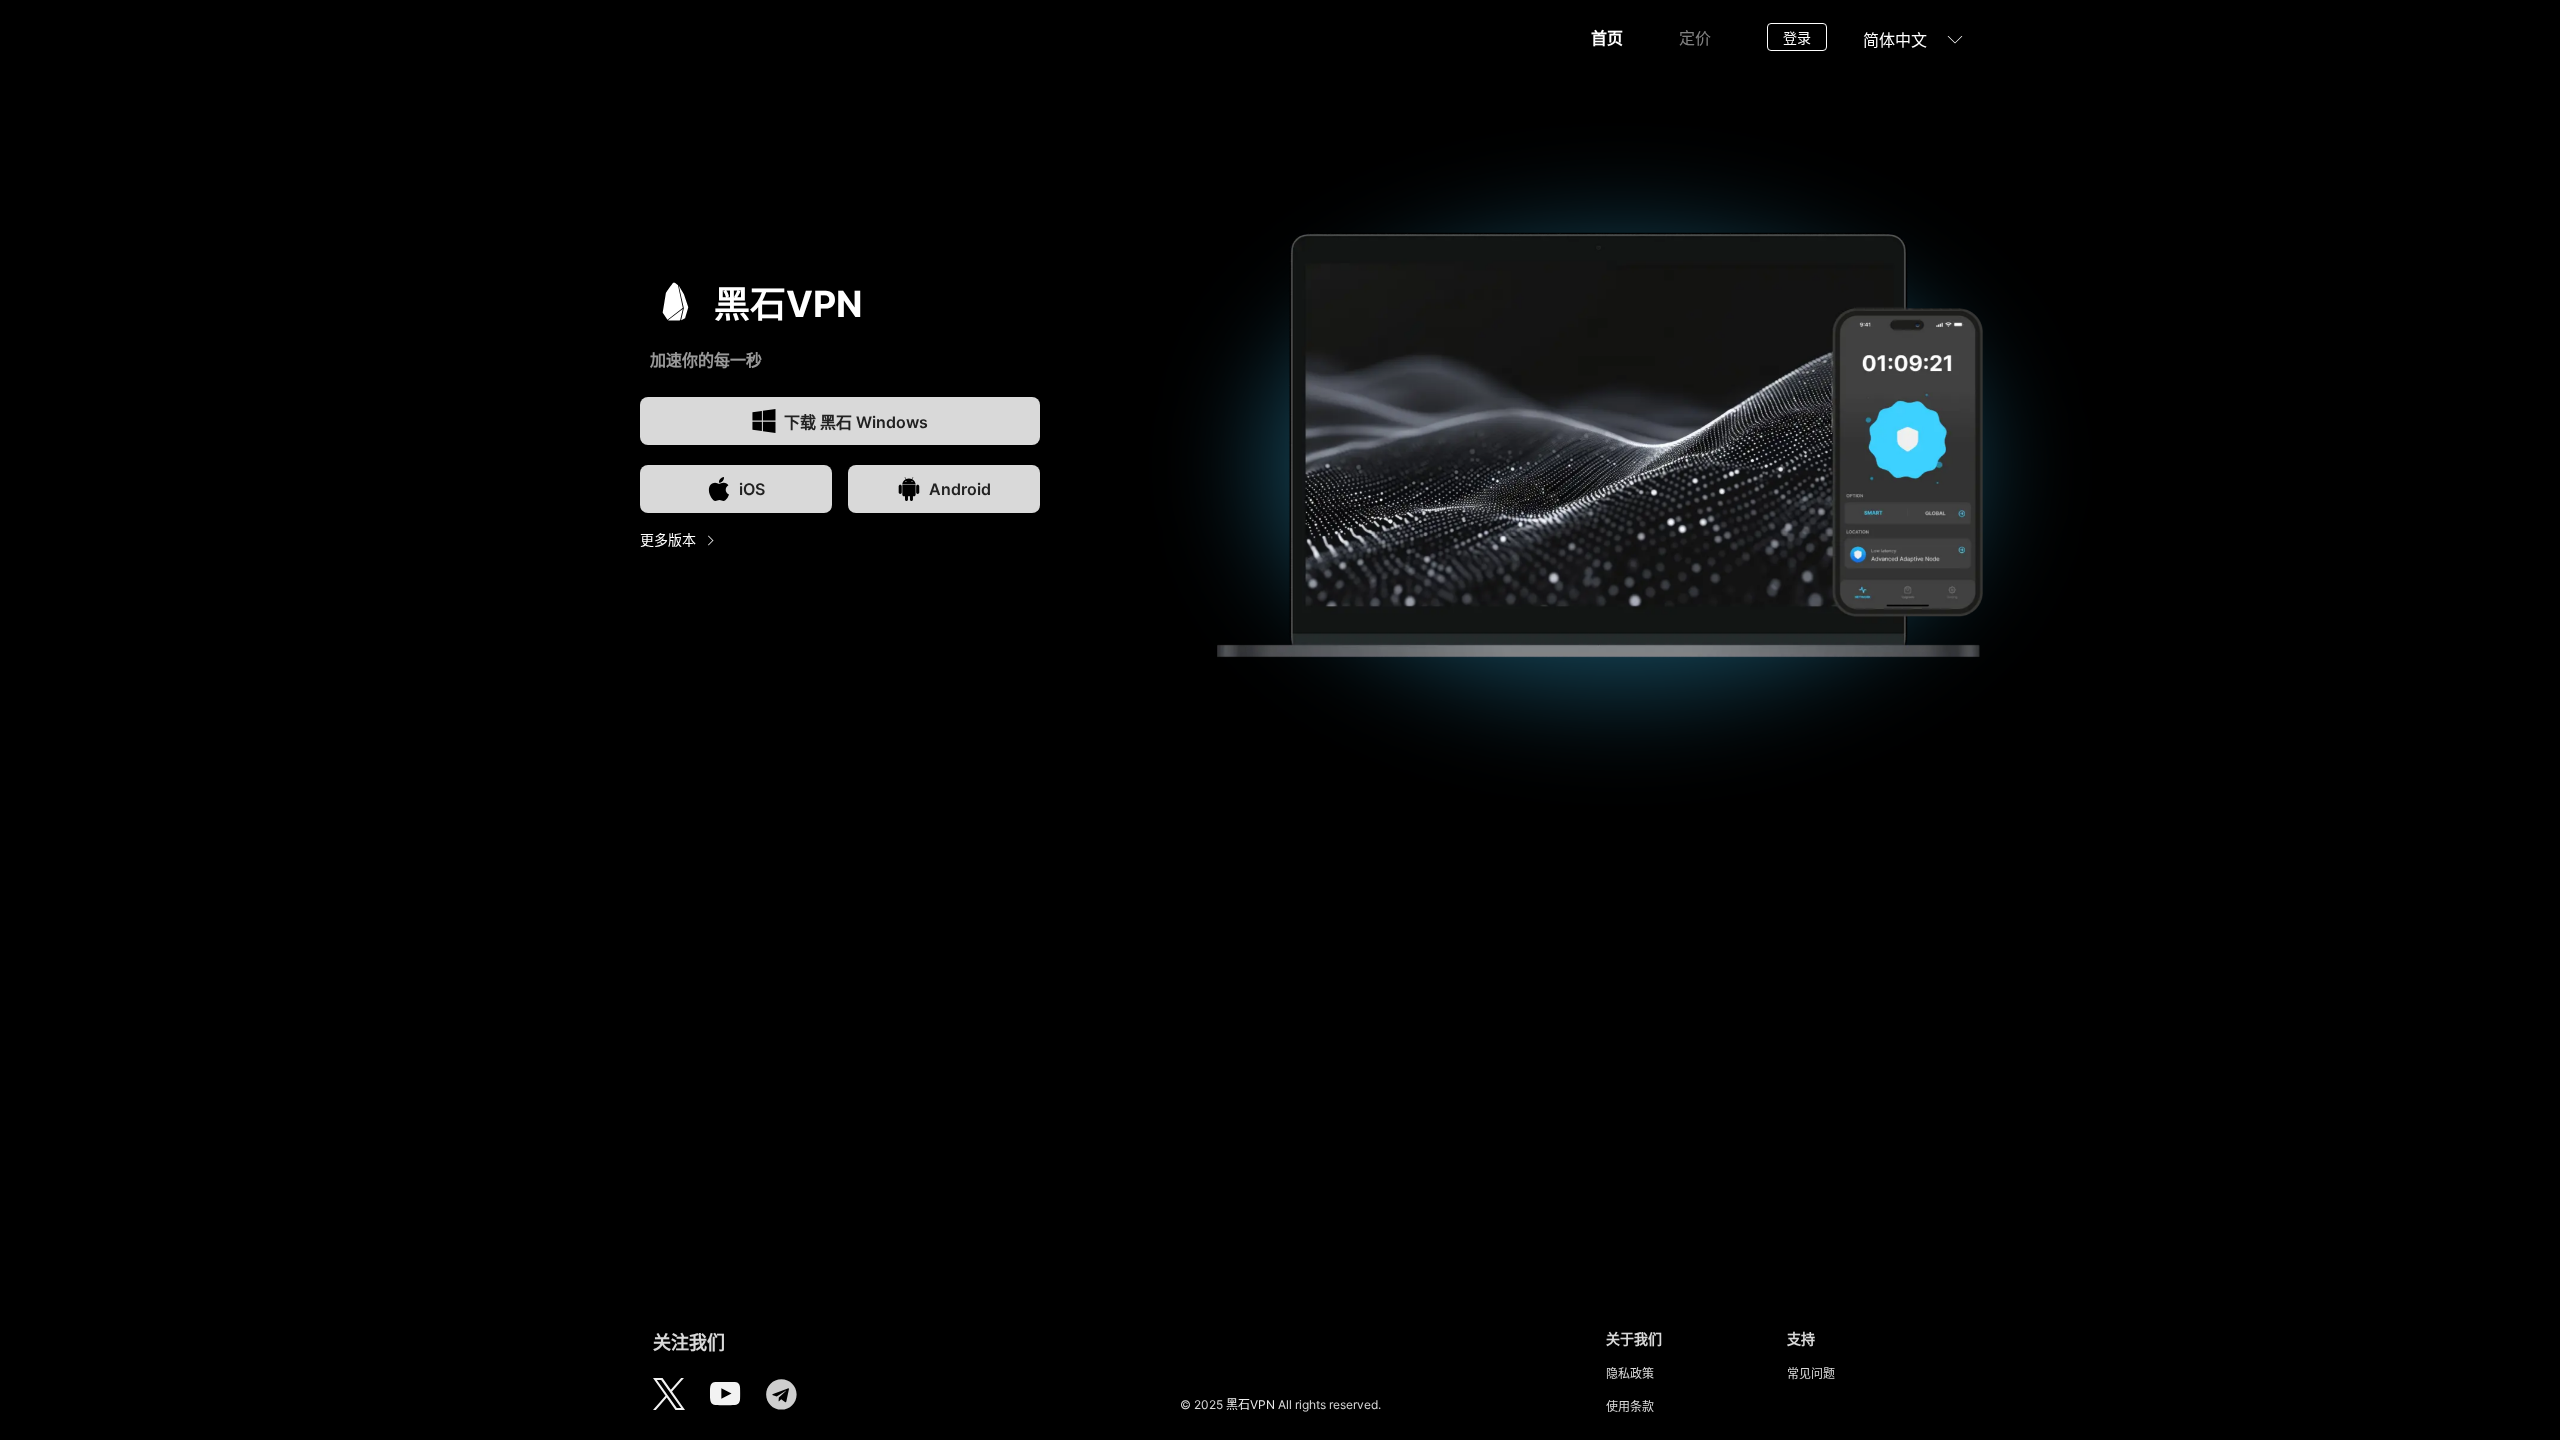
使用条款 (1630, 1406)
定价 (1695, 38)
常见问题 (1811, 1373)
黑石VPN (1250, 1404)
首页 (1607, 38)
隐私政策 (1630, 1373)
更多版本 (668, 539)
